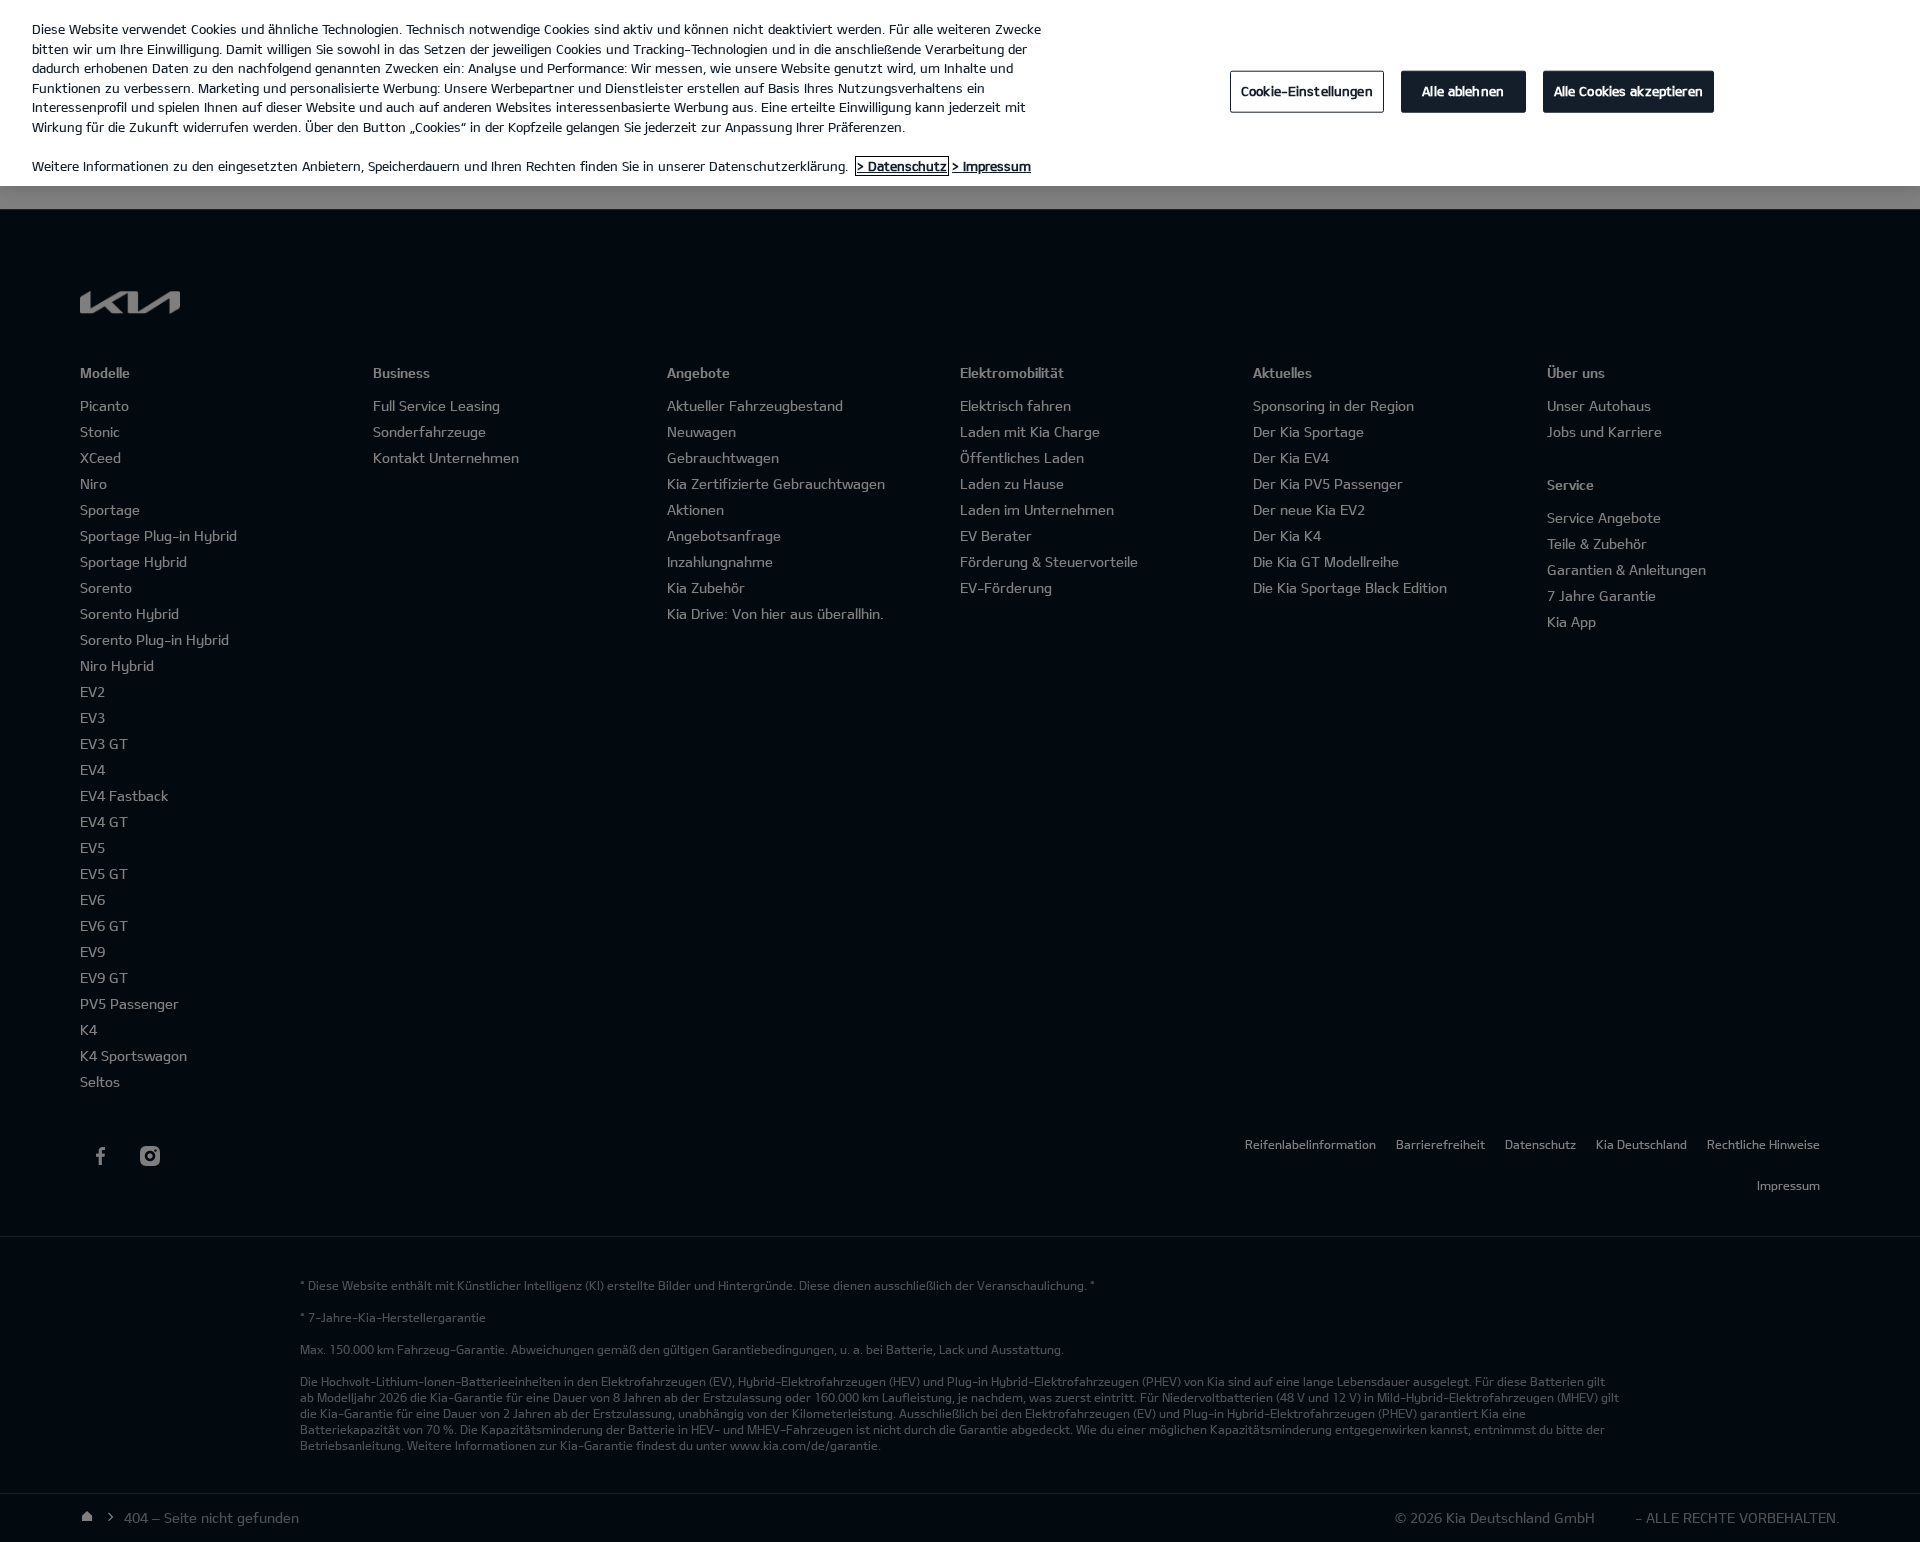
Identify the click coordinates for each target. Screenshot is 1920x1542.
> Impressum (991, 166)
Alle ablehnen (1463, 91)
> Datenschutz (902, 166)
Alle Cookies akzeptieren (1628, 91)
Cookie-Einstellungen (1307, 91)
